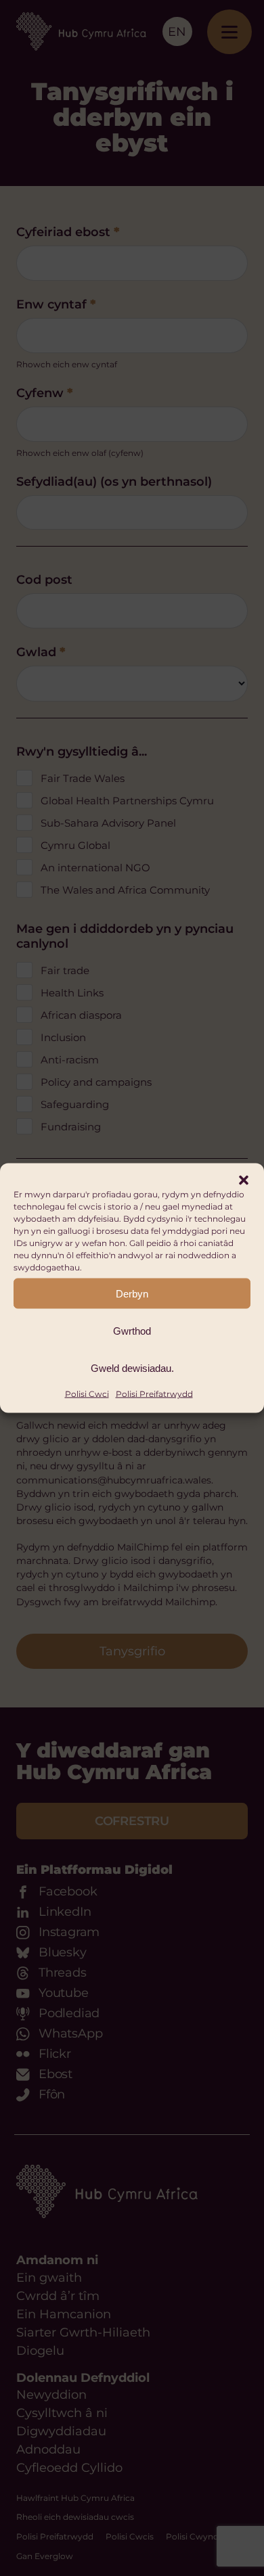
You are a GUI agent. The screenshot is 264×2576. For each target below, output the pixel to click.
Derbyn (132, 1293)
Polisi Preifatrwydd (154, 1394)
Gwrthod (132, 1330)
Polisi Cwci (87, 1394)
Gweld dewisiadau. (132, 1367)
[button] (244, 1180)
